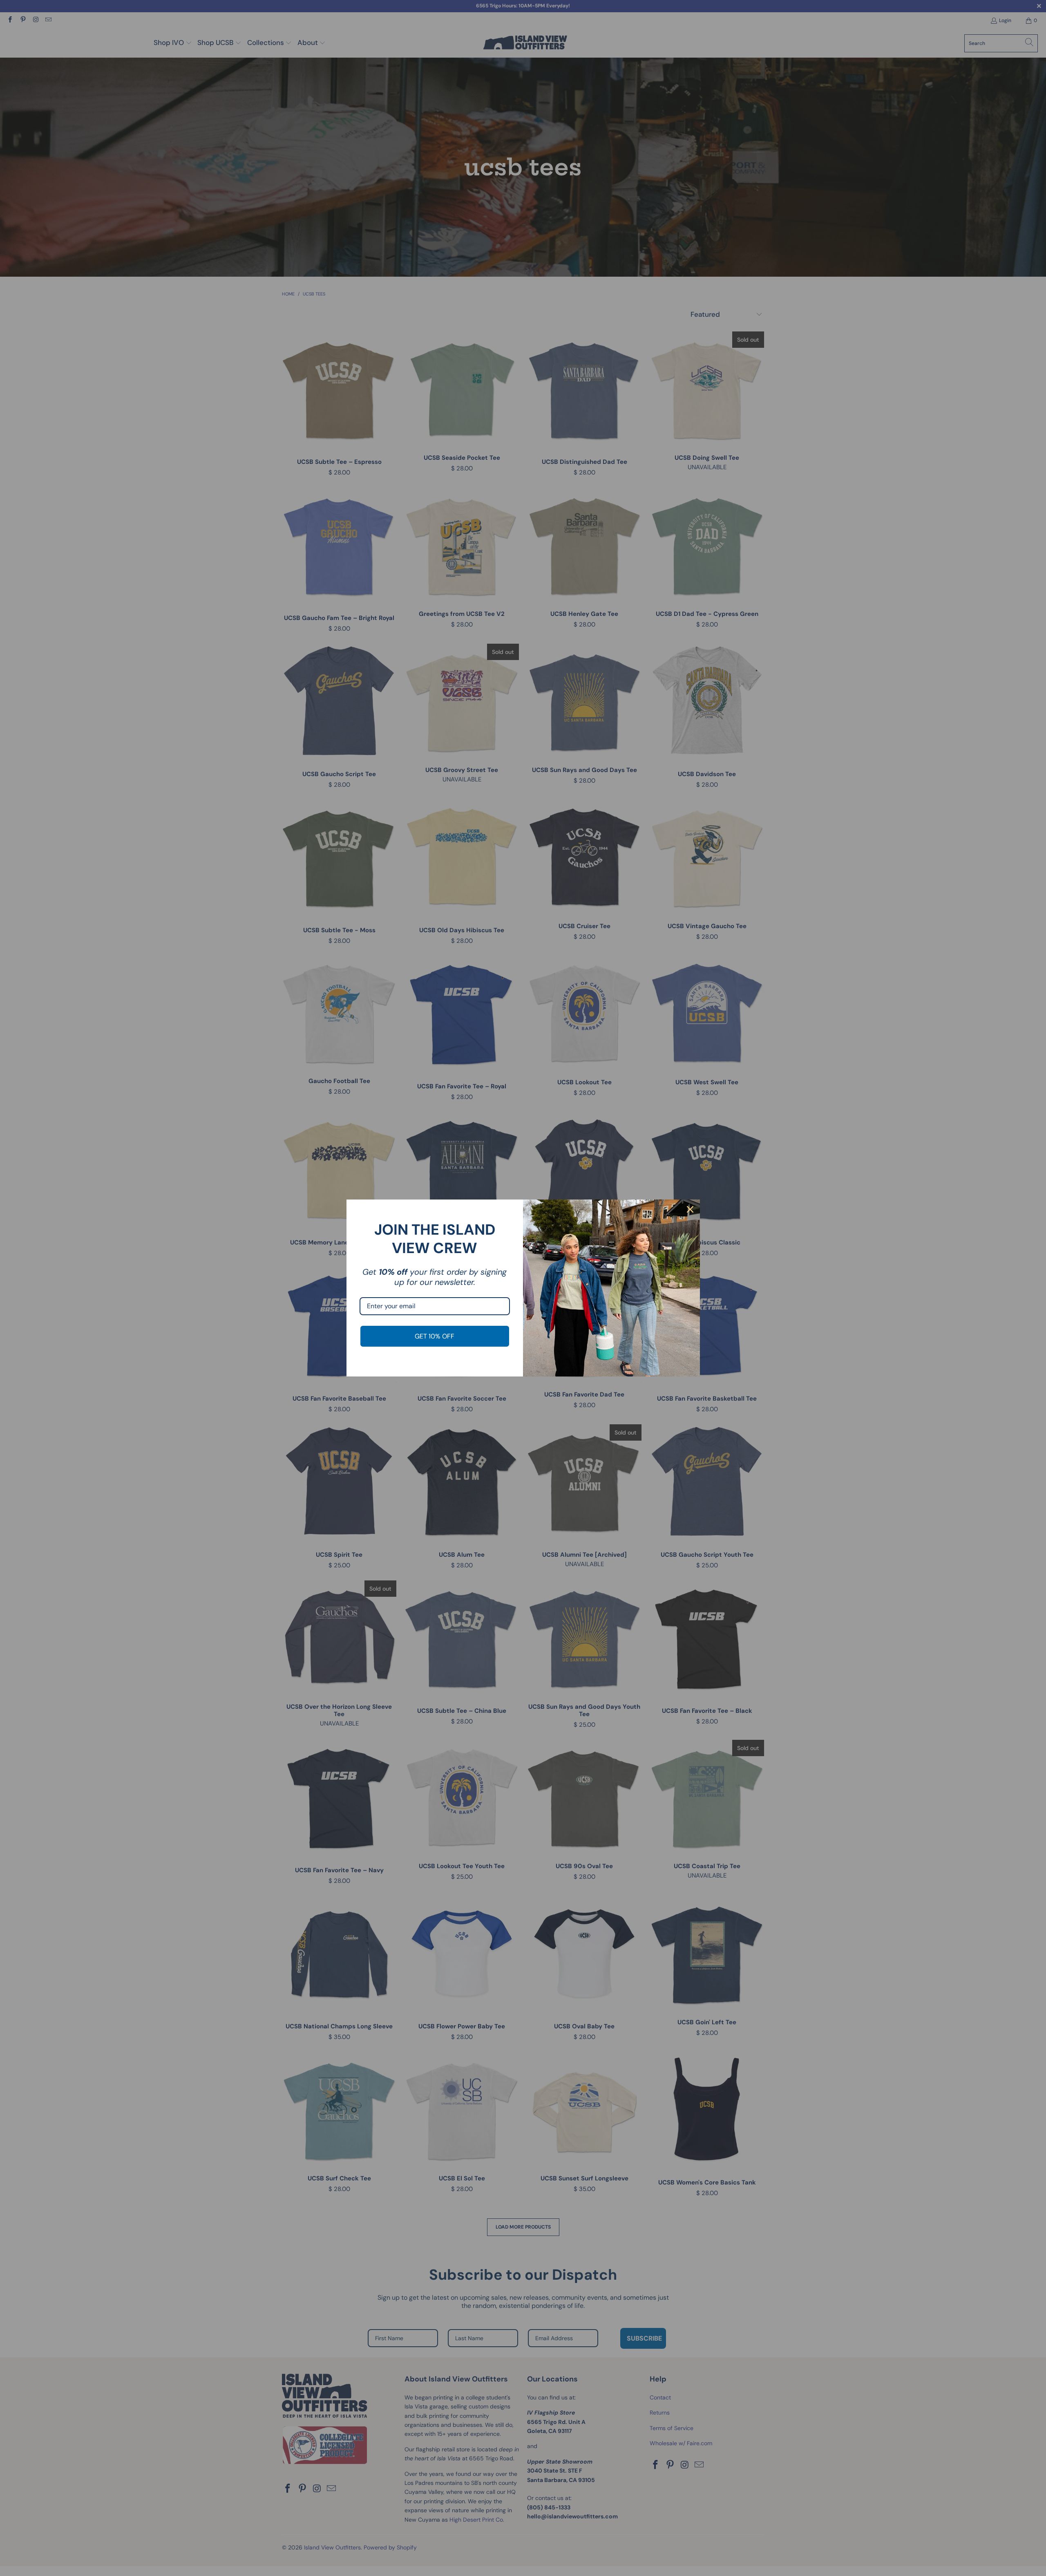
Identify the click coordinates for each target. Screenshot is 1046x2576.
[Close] (690, 1209)
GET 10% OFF (435, 1336)
